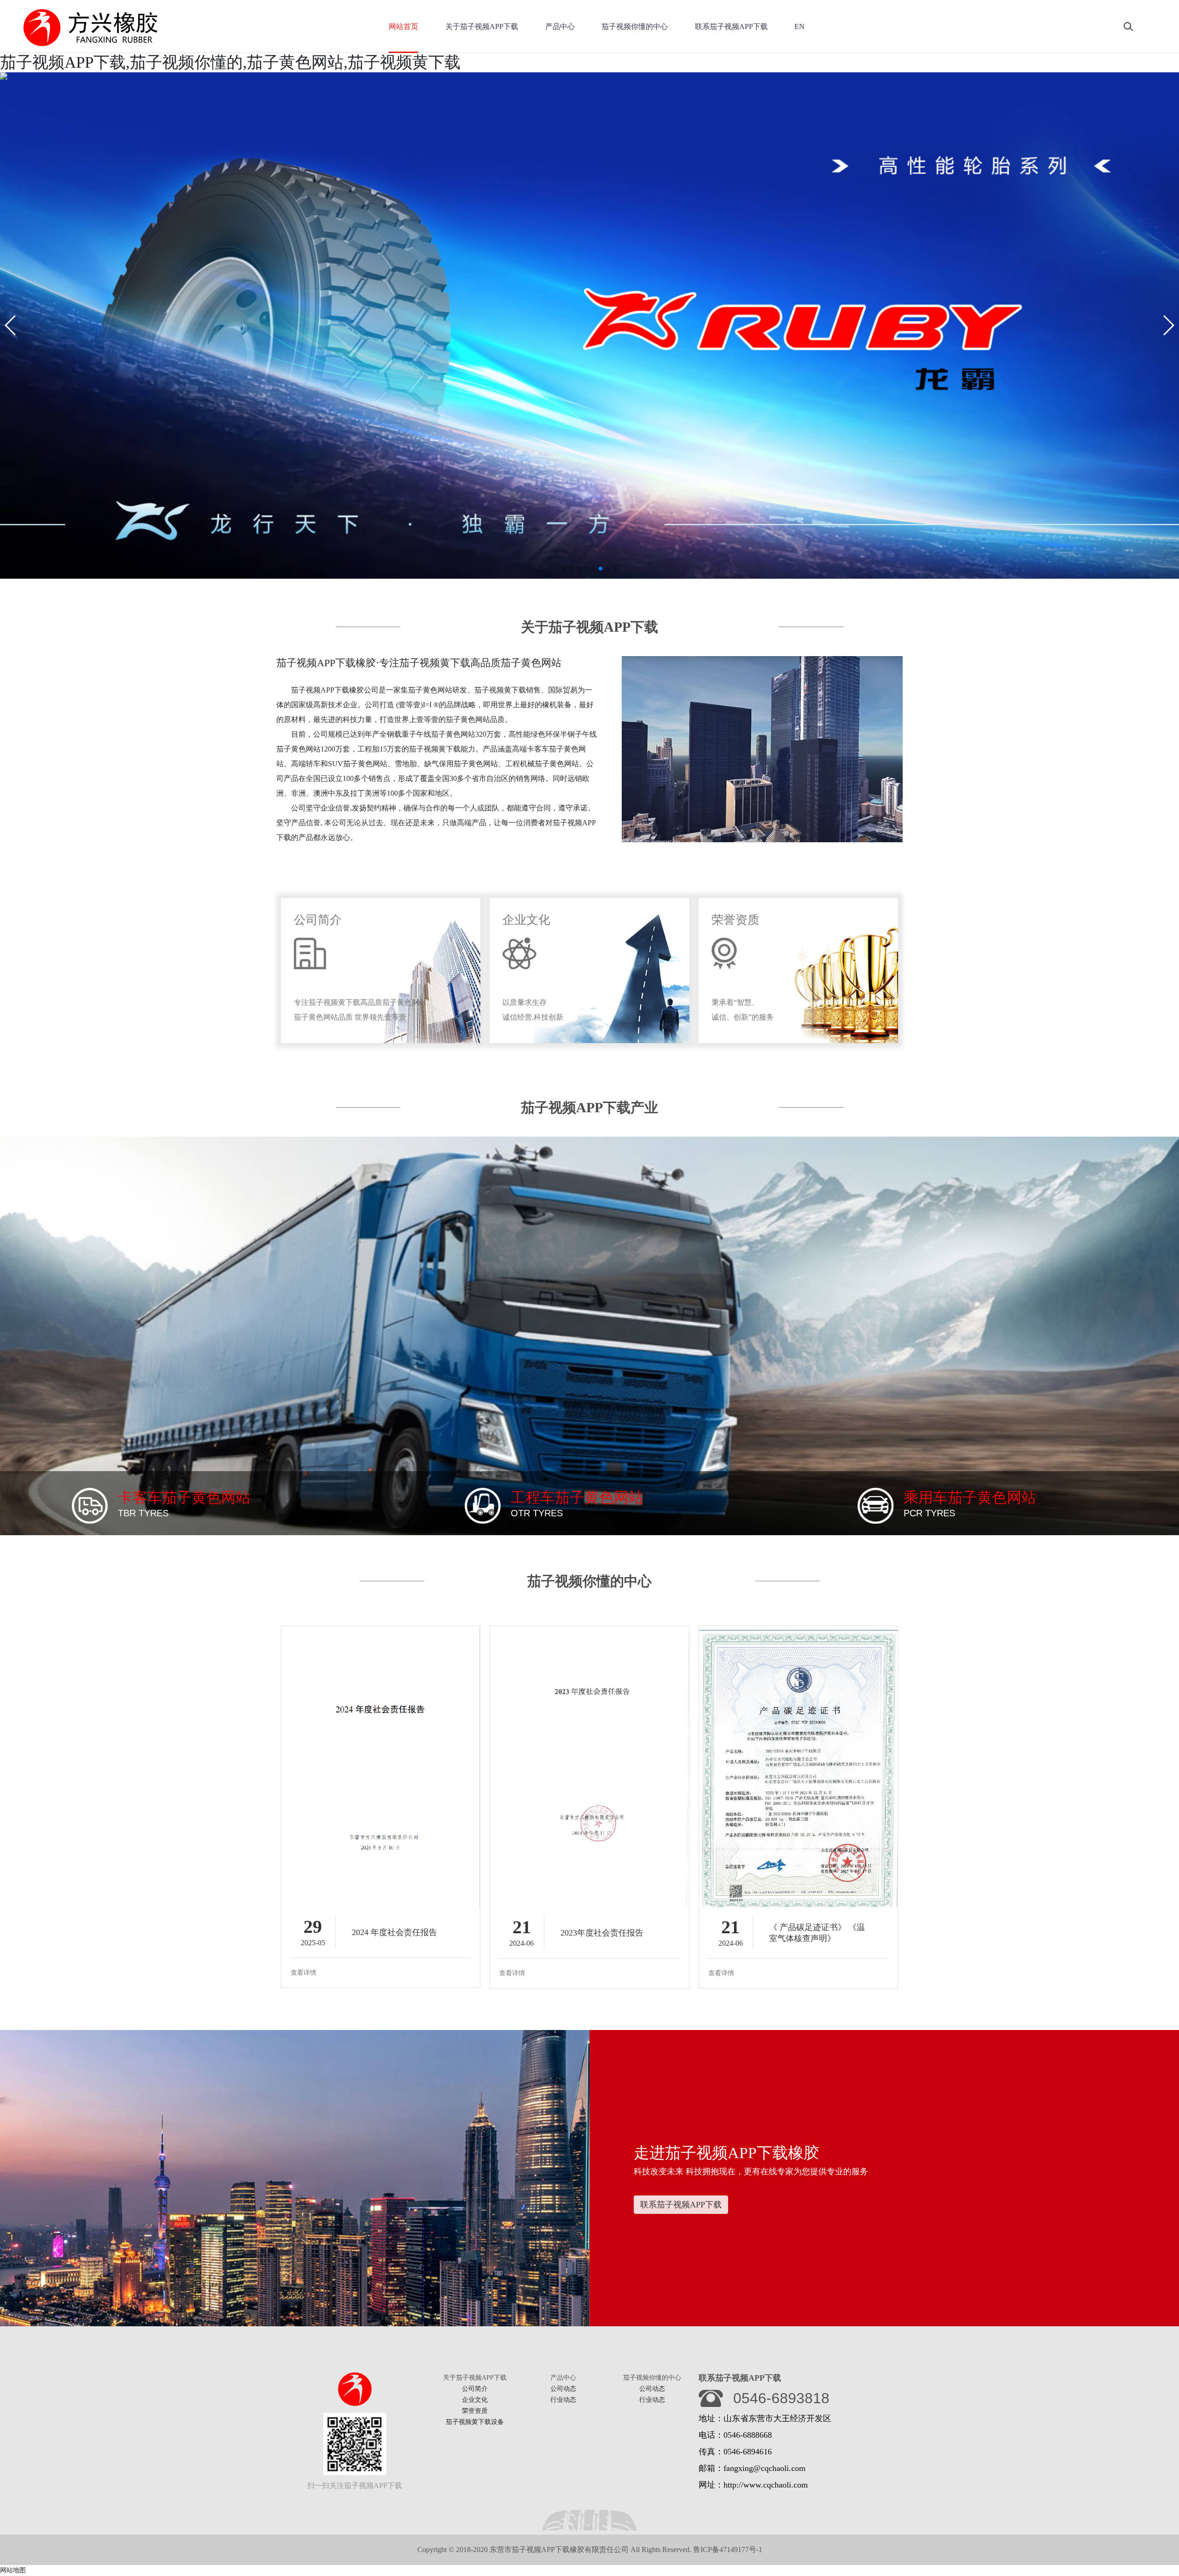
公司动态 (563, 2389)
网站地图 (13, 2570)
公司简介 (475, 2389)
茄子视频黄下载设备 (475, 2422)
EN (800, 26)
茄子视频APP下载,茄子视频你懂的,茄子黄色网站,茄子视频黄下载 (230, 62)
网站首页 (403, 26)
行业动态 (563, 2400)
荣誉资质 (475, 2411)
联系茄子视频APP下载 (731, 26)
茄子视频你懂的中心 (635, 26)
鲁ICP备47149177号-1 (728, 2550)
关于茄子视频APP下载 (482, 26)
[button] (11, 325)
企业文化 (475, 2400)
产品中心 (560, 26)
